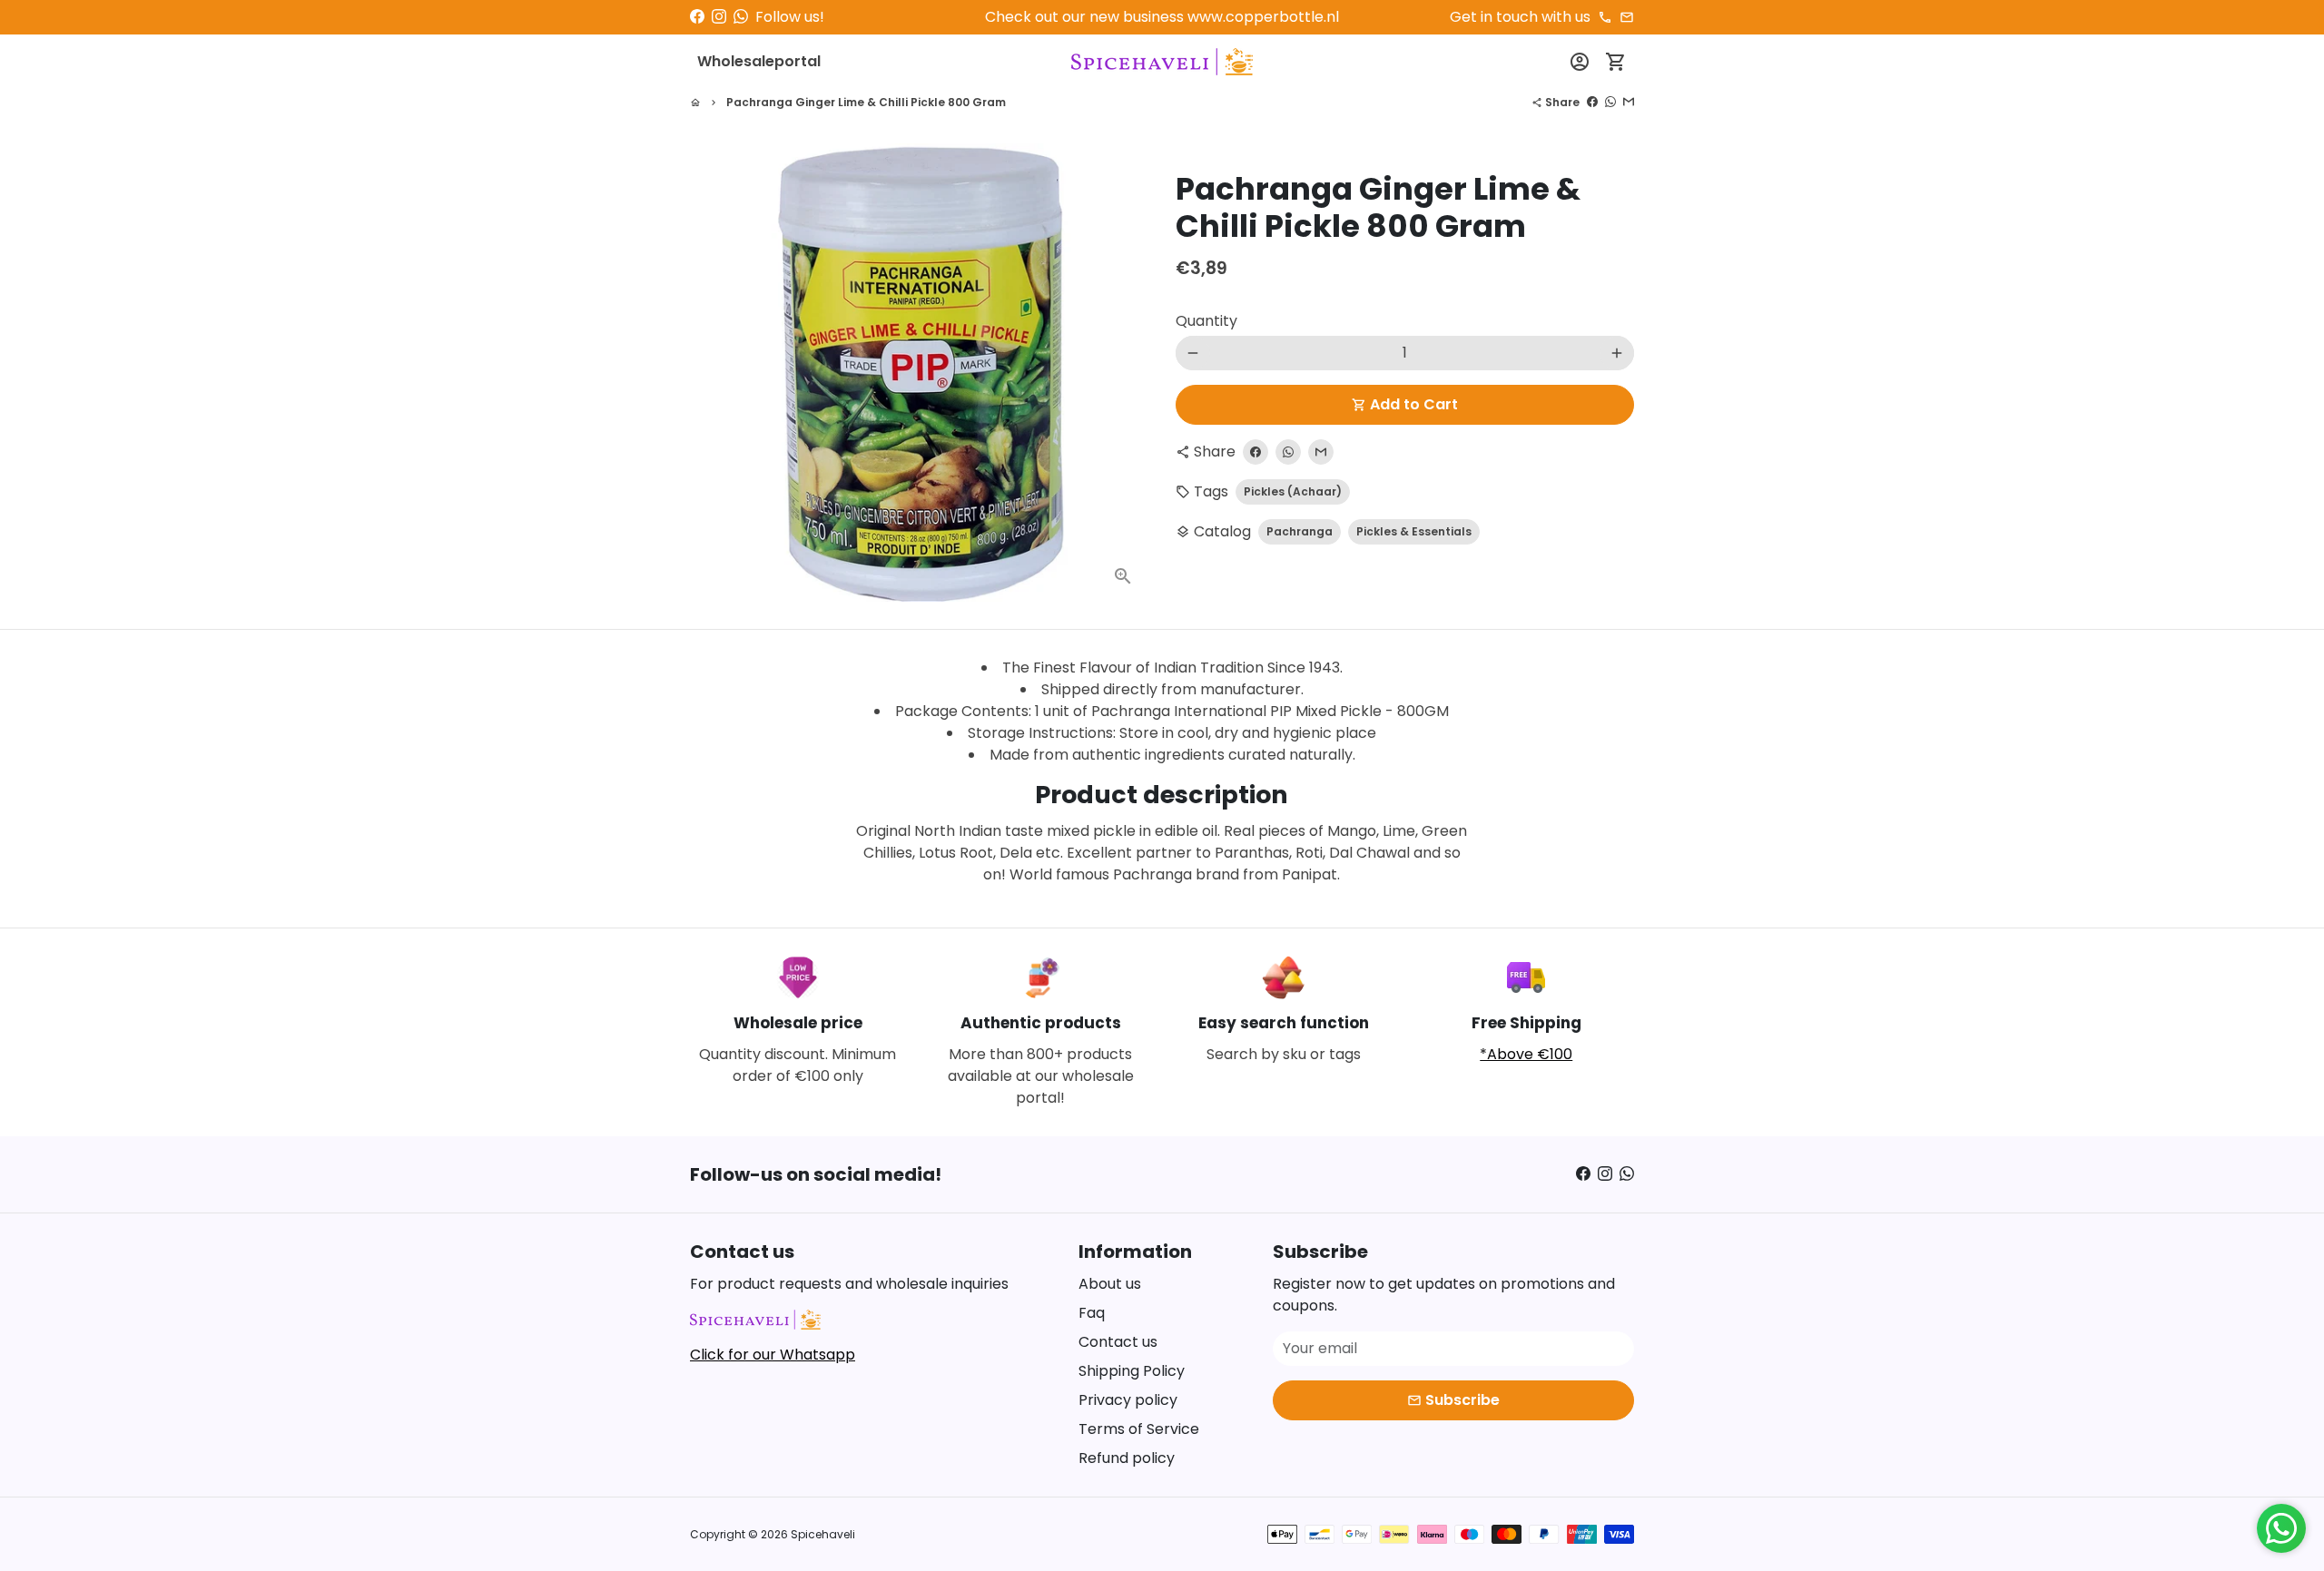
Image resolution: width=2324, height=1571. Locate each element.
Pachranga (1300, 531)
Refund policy (1127, 1458)
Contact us (1118, 1342)
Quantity (1206, 321)
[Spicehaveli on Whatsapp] (741, 17)
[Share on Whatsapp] (1610, 102)
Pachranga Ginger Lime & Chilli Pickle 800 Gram (866, 102)
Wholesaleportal (759, 61)
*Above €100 (1526, 1054)
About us (1110, 1284)
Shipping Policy (1132, 1371)
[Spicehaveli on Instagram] (719, 17)
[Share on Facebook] (1592, 102)
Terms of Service (1139, 1429)
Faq (1092, 1313)
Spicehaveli (823, 1534)
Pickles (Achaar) (1293, 491)
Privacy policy (1128, 1400)
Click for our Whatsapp (773, 1355)
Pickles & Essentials (1414, 531)
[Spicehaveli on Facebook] (697, 17)
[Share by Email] (1629, 102)
